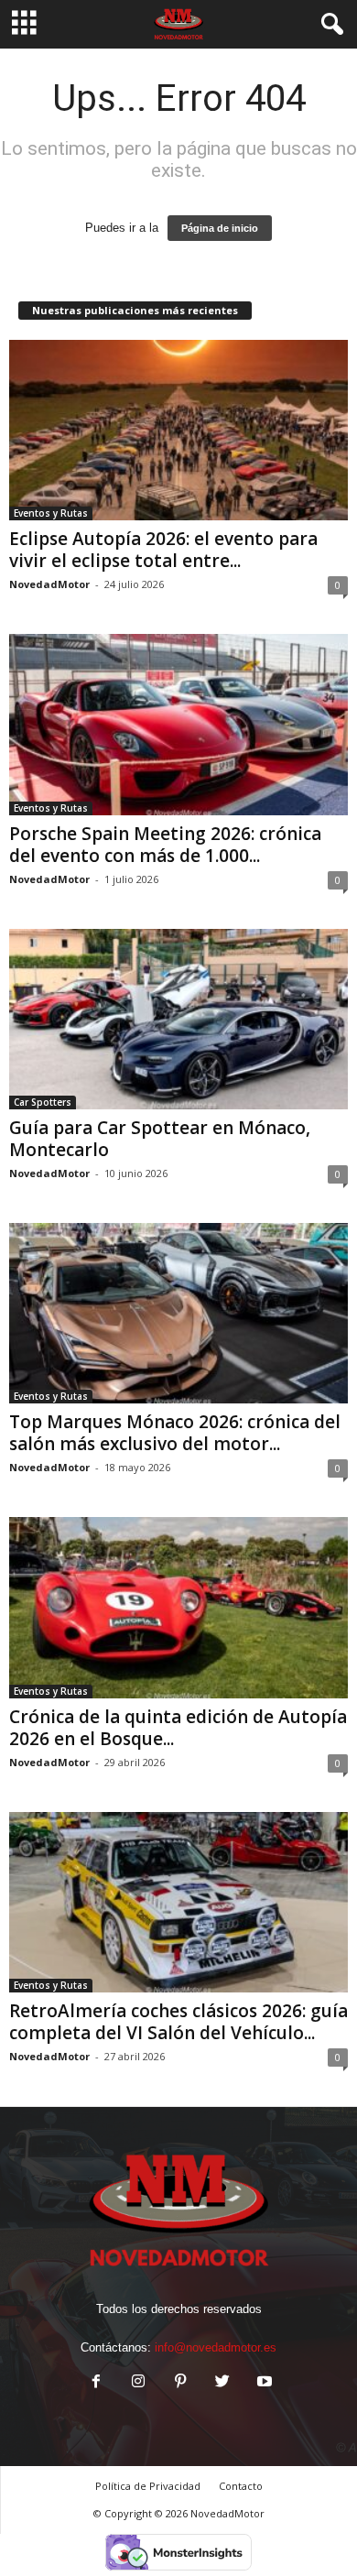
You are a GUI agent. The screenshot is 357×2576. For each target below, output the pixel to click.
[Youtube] (263, 2383)
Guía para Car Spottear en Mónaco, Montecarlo (160, 1139)
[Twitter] (222, 2383)
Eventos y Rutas (51, 513)
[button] (329, 25)
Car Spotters (43, 1102)
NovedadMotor (49, 584)
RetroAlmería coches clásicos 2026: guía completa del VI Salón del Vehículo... (178, 2022)
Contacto (241, 2486)
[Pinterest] (180, 2383)
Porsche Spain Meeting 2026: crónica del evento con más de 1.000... (165, 845)
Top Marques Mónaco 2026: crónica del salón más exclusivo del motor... (175, 1433)
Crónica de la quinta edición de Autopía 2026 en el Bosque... (178, 1728)
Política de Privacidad (148, 2486)
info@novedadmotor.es (216, 2347)
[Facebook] (96, 2383)
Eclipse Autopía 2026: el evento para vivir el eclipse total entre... (163, 550)
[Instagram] (138, 2383)
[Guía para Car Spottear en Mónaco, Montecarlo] (178, 1019)
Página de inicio (220, 228)
